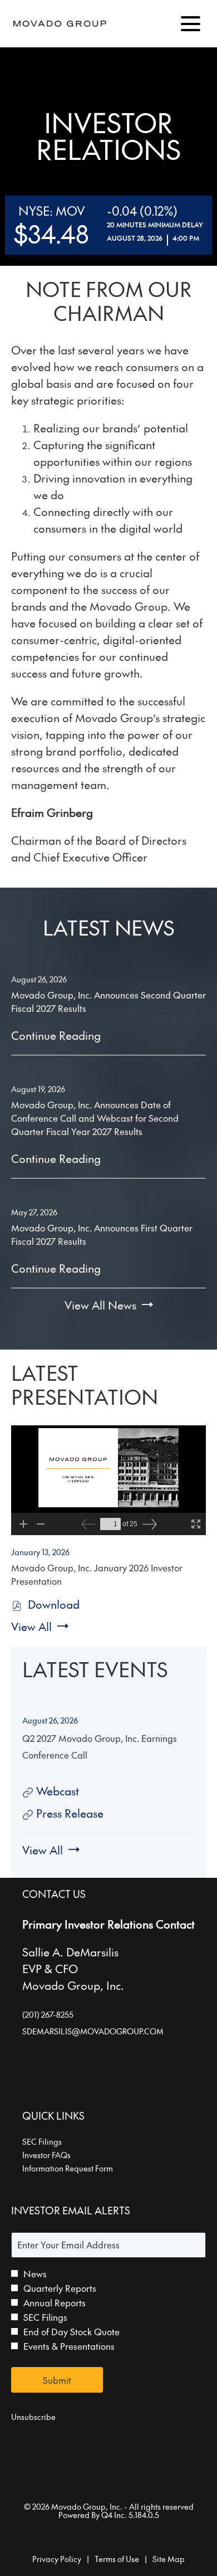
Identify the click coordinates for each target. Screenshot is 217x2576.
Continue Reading (56, 1035)
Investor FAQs (61, 2155)
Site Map (169, 2559)
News (35, 2273)
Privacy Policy (57, 2559)
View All (31, 1627)
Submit (57, 2380)
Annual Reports (55, 2302)
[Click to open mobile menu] (191, 24)
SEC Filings (57, 2141)
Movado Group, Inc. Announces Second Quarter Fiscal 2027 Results (108, 1001)
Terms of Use (117, 2559)
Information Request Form (82, 2168)
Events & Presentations (69, 2346)
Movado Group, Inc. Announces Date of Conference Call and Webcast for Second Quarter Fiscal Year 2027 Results (95, 1118)
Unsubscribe (33, 2417)
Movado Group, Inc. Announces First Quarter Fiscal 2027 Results (102, 1234)
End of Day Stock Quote (71, 2331)
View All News (100, 1305)
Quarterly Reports (60, 2288)
